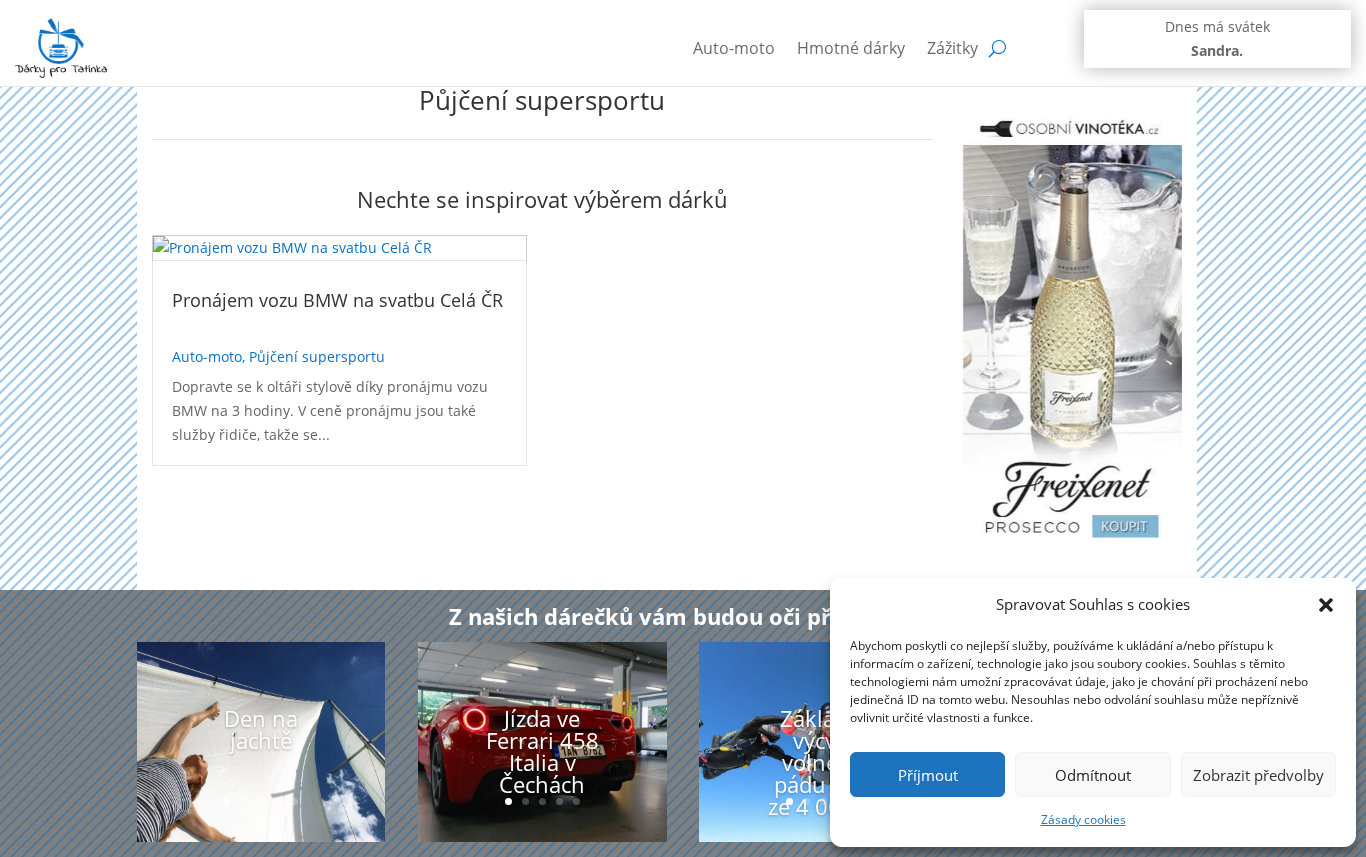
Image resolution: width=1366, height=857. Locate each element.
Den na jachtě (261, 729)
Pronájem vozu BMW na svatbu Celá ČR (337, 300)
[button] (1326, 605)
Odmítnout (1093, 775)
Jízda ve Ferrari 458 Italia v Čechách (542, 751)
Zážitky (952, 48)
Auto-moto (734, 48)
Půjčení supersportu (317, 356)
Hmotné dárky (851, 48)
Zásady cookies (1083, 819)
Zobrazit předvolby (1258, 775)
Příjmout (928, 775)
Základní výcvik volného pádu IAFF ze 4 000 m (824, 762)
